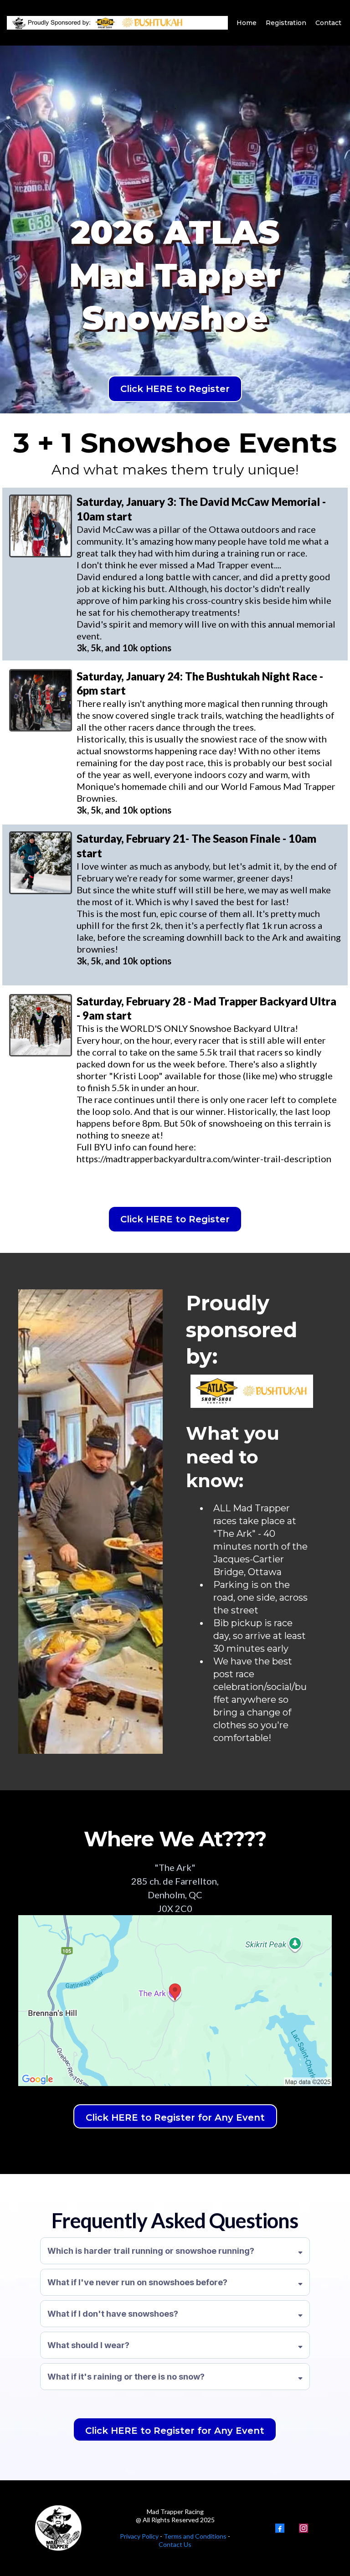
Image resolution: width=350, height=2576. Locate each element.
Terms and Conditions (194, 2536)
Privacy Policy (139, 2536)
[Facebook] (280, 2528)
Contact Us (175, 2544)
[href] (175, 2001)
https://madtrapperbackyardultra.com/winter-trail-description (204, 1159)
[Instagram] (304, 2528)
